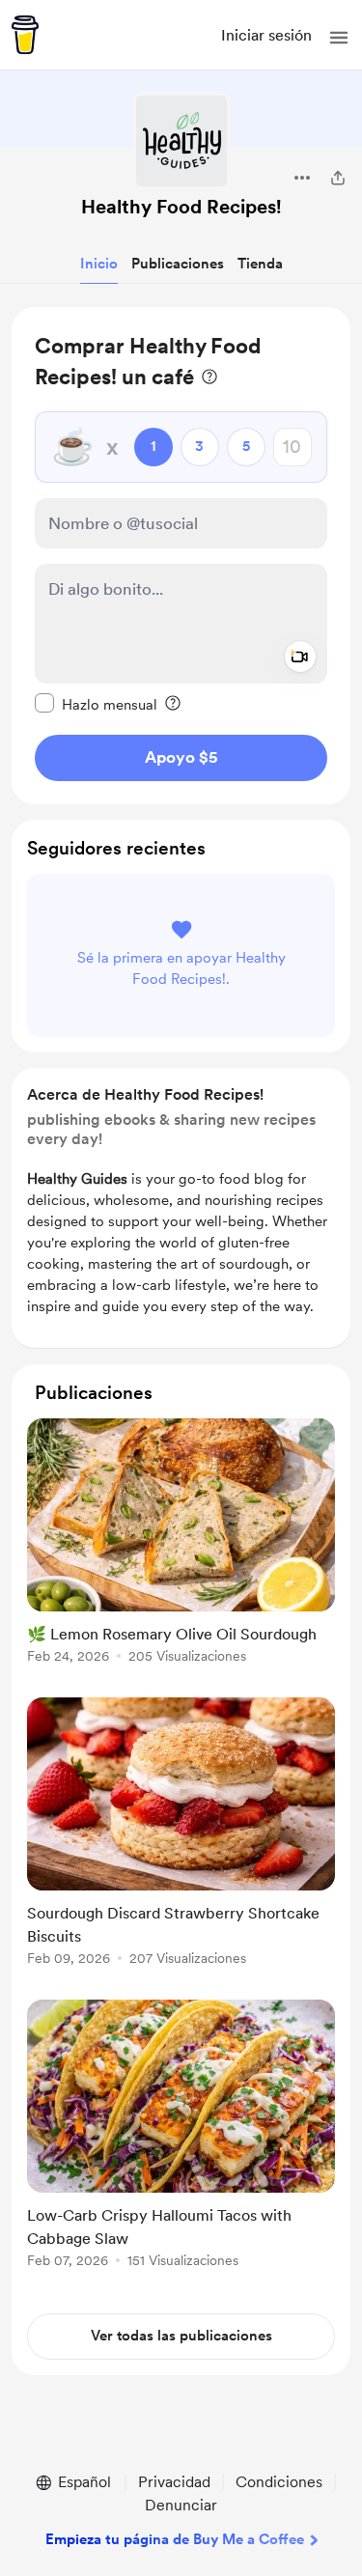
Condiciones (279, 2482)
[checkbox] (96, 704)
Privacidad (174, 2482)
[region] (181, 556)
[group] (181, 1552)
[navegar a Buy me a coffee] (25, 35)
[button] (339, 38)
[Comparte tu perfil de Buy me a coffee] (338, 178)
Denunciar (181, 2505)
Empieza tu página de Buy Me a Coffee (175, 2539)
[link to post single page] (181, 1544)
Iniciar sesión (266, 35)
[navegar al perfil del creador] (181, 141)
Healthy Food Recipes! (181, 207)
